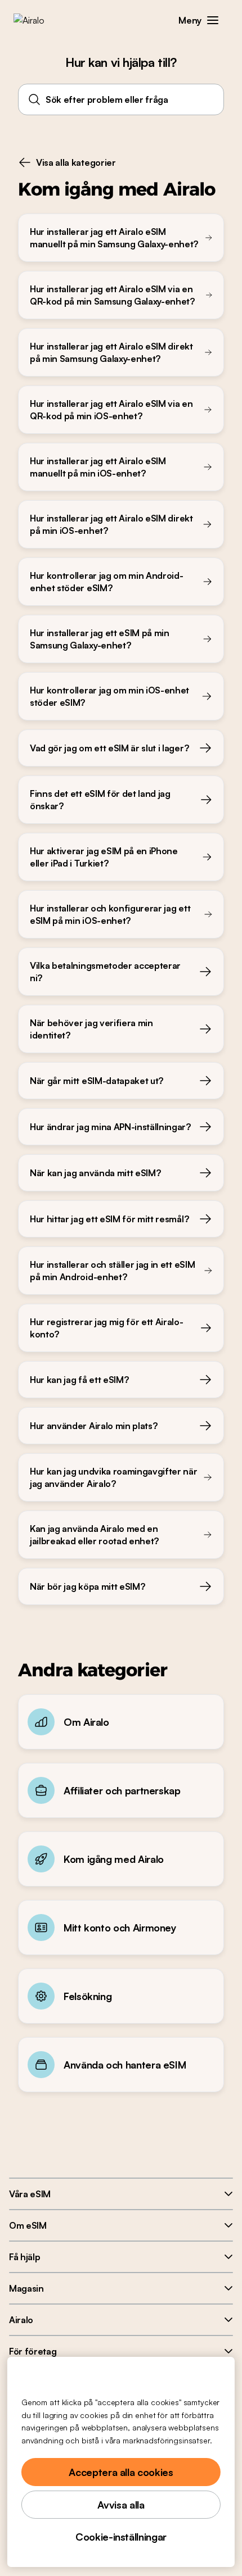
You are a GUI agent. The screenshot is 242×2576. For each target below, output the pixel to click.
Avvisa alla (121, 2505)
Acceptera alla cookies (121, 2472)
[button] (213, 20)
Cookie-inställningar (121, 2537)
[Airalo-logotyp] (37, 20)
